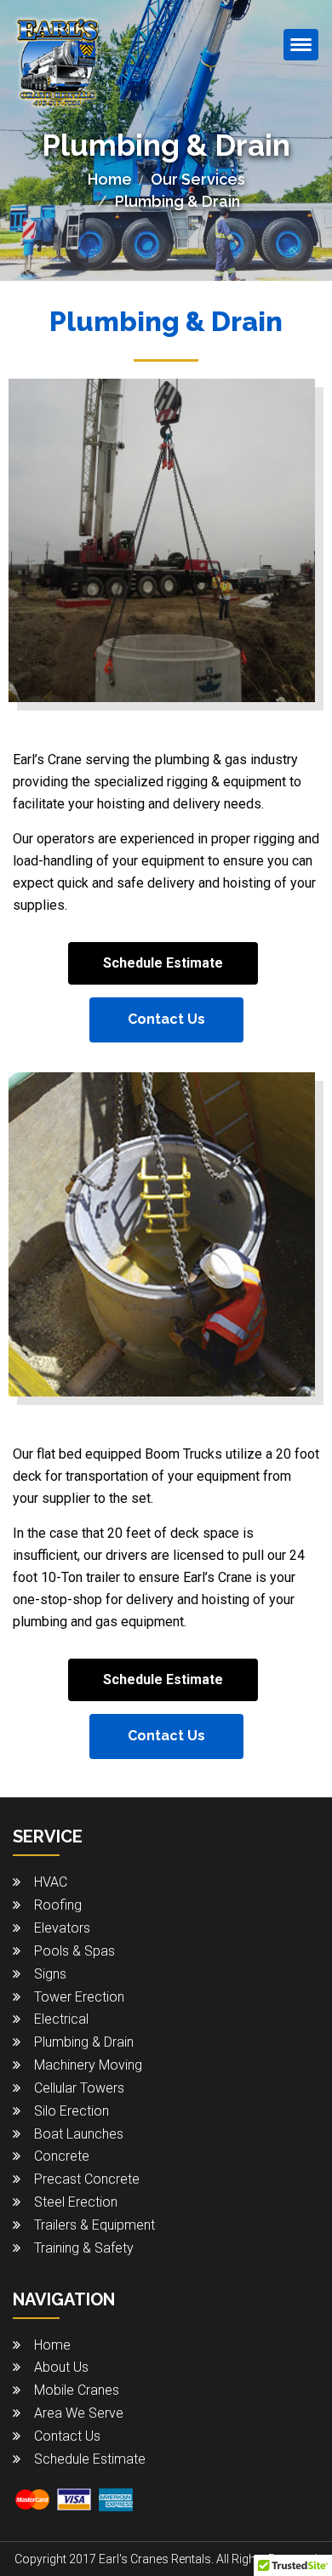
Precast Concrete (87, 2179)
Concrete (62, 2156)
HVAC (51, 1882)
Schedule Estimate (163, 963)
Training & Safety (84, 2248)
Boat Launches (79, 2134)
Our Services (198, 179)
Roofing (58, 1905)
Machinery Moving (88, 2065)
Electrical (61, 2019)
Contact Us (166, 1019)
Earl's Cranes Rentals (155, 2559)
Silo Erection (72, 2111)
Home (110, 179)
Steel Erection (76, 2202)
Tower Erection (79, 1997)
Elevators (62, 1928)
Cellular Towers (79, 2088)
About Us (61, 2367)
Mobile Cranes (77, 2390)
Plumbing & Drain (84, 2042)
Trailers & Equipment (94, 2225)
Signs (50, 1974)
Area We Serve (79, 2413)
